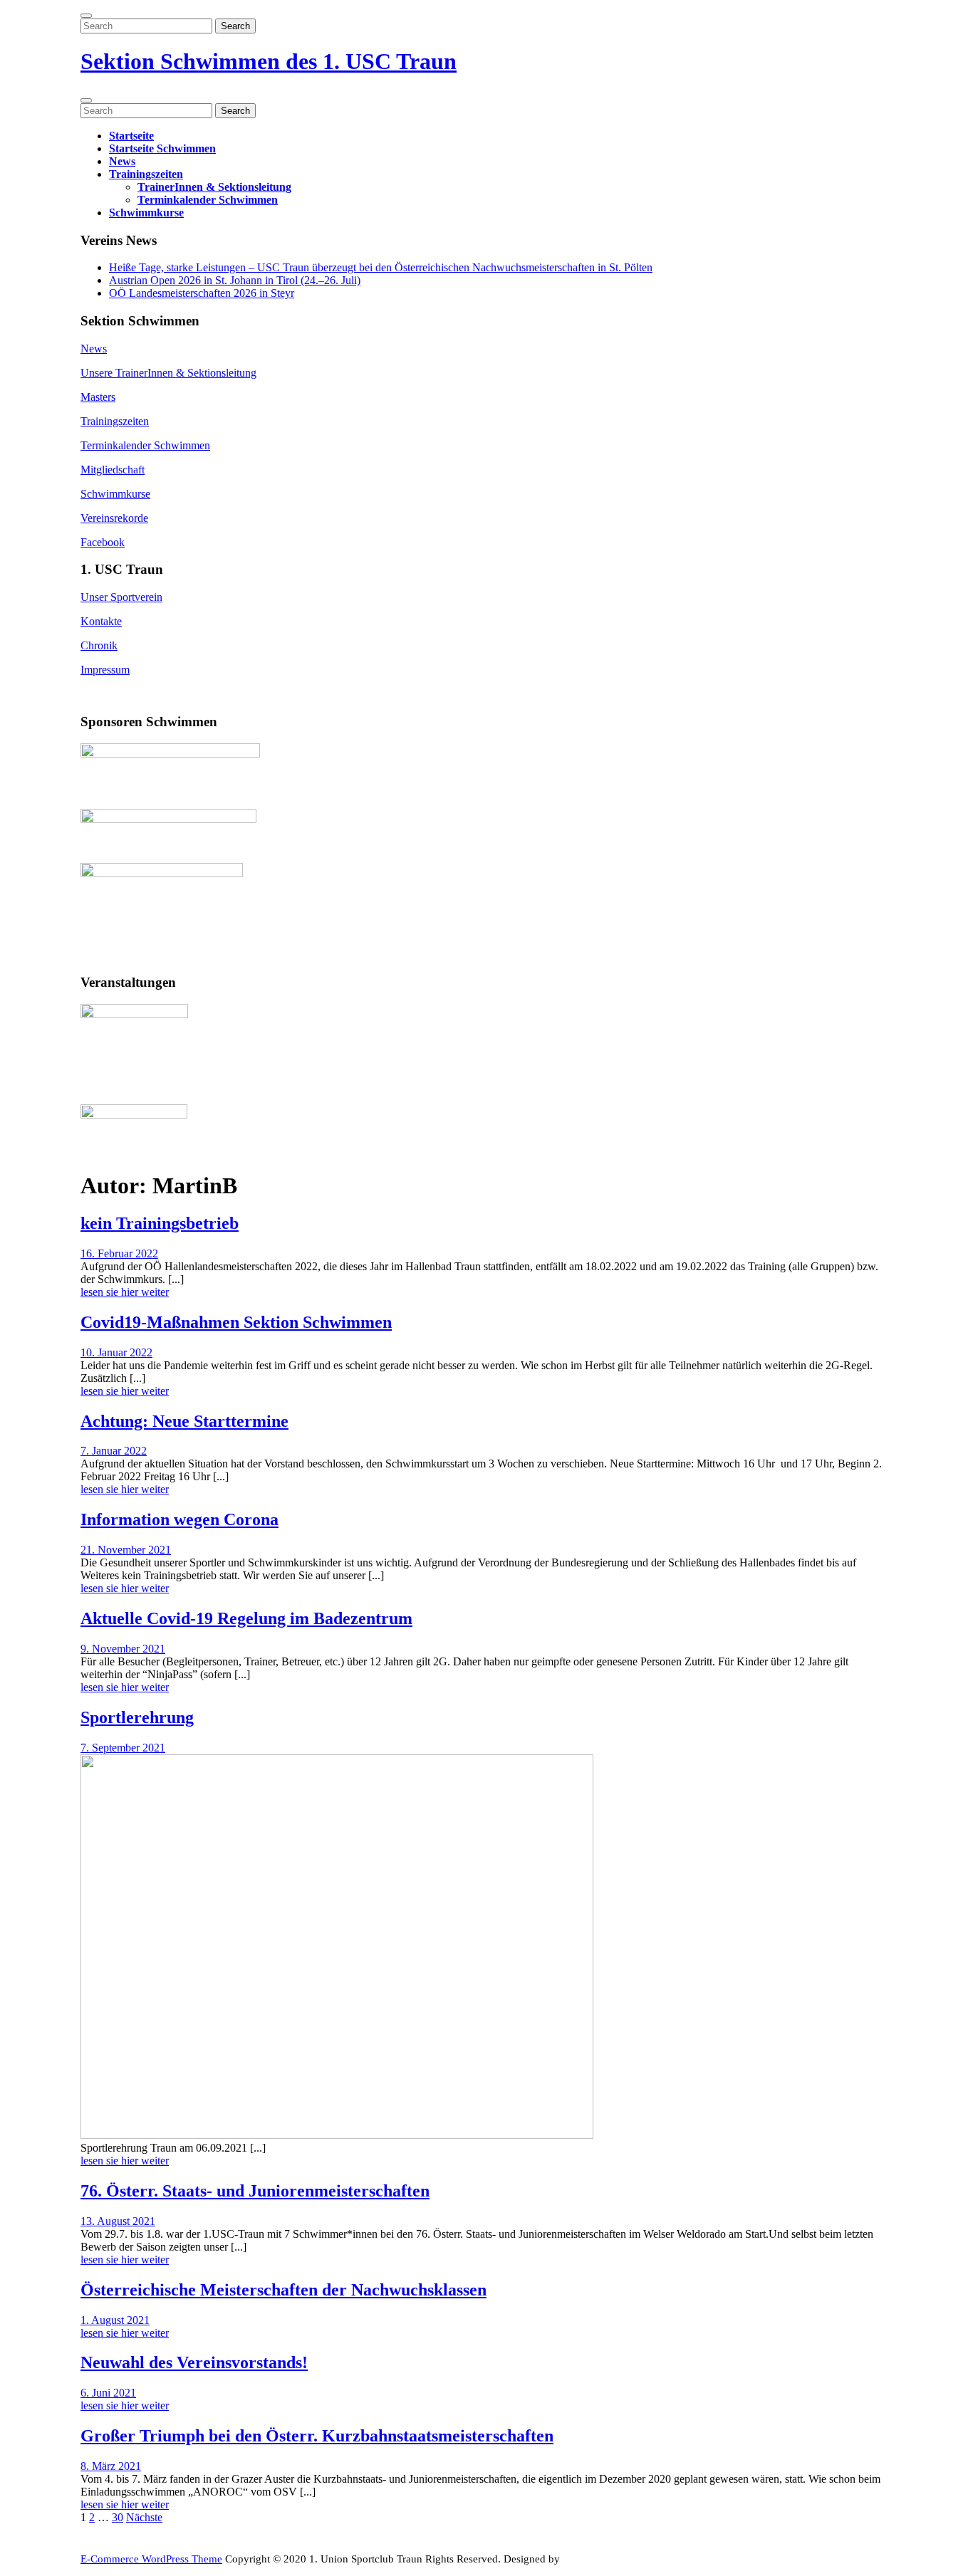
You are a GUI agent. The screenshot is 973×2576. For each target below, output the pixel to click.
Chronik (99, 645)
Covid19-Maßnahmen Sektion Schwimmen (236, 1322)
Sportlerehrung (137, 1717)
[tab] (86, 16)
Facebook (103, 542)
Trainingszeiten (146, 174)
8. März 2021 (111, 2466)
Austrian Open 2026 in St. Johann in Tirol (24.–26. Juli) (235, 280)
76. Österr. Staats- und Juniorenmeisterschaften (255, 2191)
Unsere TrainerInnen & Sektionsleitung (168, 373)
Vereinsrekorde (114, 518)
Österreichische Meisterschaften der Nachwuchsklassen (283, 2290)
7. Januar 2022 (114, 1451)
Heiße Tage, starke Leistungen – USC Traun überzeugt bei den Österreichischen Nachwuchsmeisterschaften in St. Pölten (381, 267)
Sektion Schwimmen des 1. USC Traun (269, 61)
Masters (98, 397)
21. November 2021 (126, 1550)
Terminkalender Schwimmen (208, 200)
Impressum (105, 670)
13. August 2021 (118, 2221)
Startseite (131, 136)
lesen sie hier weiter (125, 1294)
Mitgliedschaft (113, 470)
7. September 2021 (123, 1748)
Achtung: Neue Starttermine (184, 1421)
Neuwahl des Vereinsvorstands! (194, 2362)
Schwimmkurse (146, 213)
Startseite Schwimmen (162, 148)
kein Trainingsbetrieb (160, 1223)
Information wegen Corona (179, 1519)
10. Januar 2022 (116, 1352)
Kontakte (101, 621)
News (122, 161)
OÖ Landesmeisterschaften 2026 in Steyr (202, 293)
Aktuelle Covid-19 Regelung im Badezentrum (246, 1618)
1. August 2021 (115, 2320)
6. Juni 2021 (108, 2393)
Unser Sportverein (121, 597)
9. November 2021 (123, 1649)
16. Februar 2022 (119, 1253)
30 (118, 2517)
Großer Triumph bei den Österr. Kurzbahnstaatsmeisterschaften (317, 2436)
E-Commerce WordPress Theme (151, 2559)
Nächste (144, 2517)
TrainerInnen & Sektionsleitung (214, 187)
